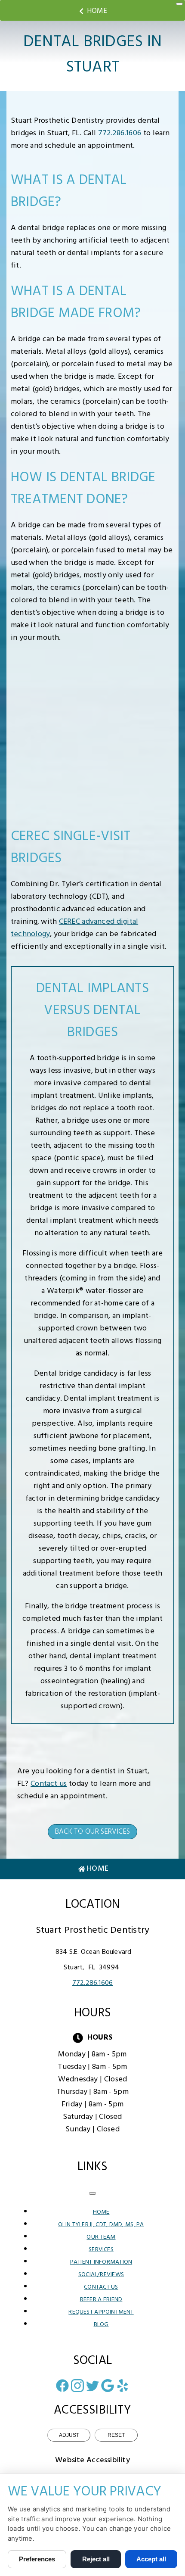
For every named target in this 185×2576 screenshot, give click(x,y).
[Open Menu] (179, 4)
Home (97, 11)
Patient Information (101, 2262)
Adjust (69, 2435)
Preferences (37, 2559)
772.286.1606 (120, 133)
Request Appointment (101, 2312)
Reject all (96, 2559)
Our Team (101, 2237)
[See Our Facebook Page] (62, 2386)
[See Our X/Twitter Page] (92, 2386)
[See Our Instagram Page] (77, 2386)
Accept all (151, 2559)
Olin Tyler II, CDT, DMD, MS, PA (101, 2225)
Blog (101, 2325)
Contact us (49, 1784)
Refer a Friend (101, 2300)
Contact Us (101, 2287)
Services (101, 2250)
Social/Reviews (101, 2275)
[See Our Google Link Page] (108, 2386)
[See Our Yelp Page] (123, 2386)
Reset (116, 2435)
